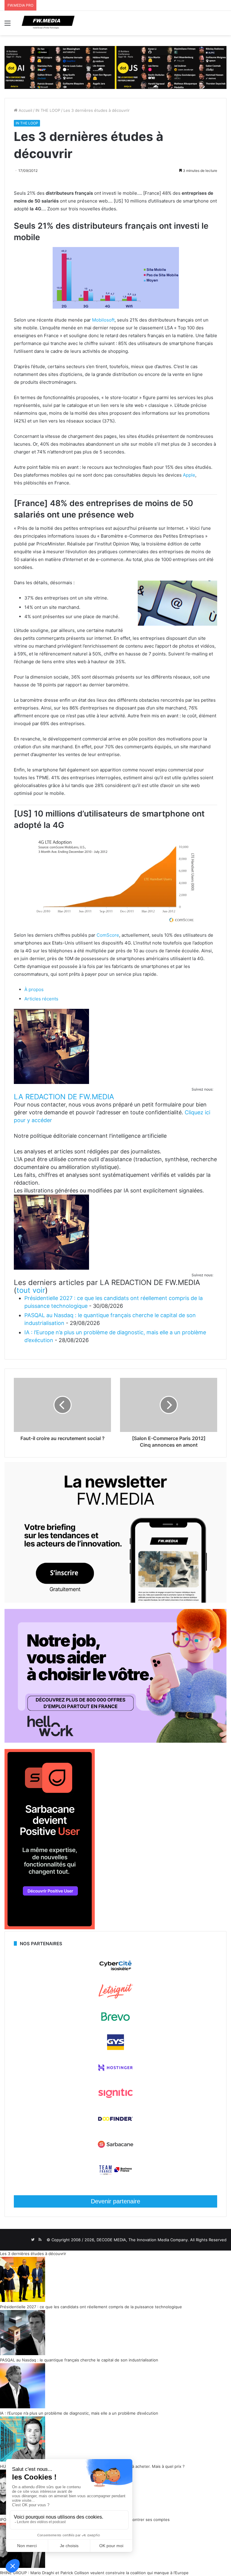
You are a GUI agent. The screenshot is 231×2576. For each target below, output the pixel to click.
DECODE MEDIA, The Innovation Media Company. (143, 2240)
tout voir (31, 1290)
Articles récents (41, 999)
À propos (34, 989)
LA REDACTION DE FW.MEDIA (64, 1097)
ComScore (108, 935)
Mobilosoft (103, 320)
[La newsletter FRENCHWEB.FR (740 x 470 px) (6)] (115, 1601)
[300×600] (50, 1928)
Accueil (25, 110)
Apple (189, 475)
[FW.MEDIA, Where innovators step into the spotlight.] (48, 23)
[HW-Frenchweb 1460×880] (115, 1741)
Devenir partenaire (115, 2201)
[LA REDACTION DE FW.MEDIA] (51, 1082)
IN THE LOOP (48, 110)
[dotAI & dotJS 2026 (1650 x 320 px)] (115, 67)
